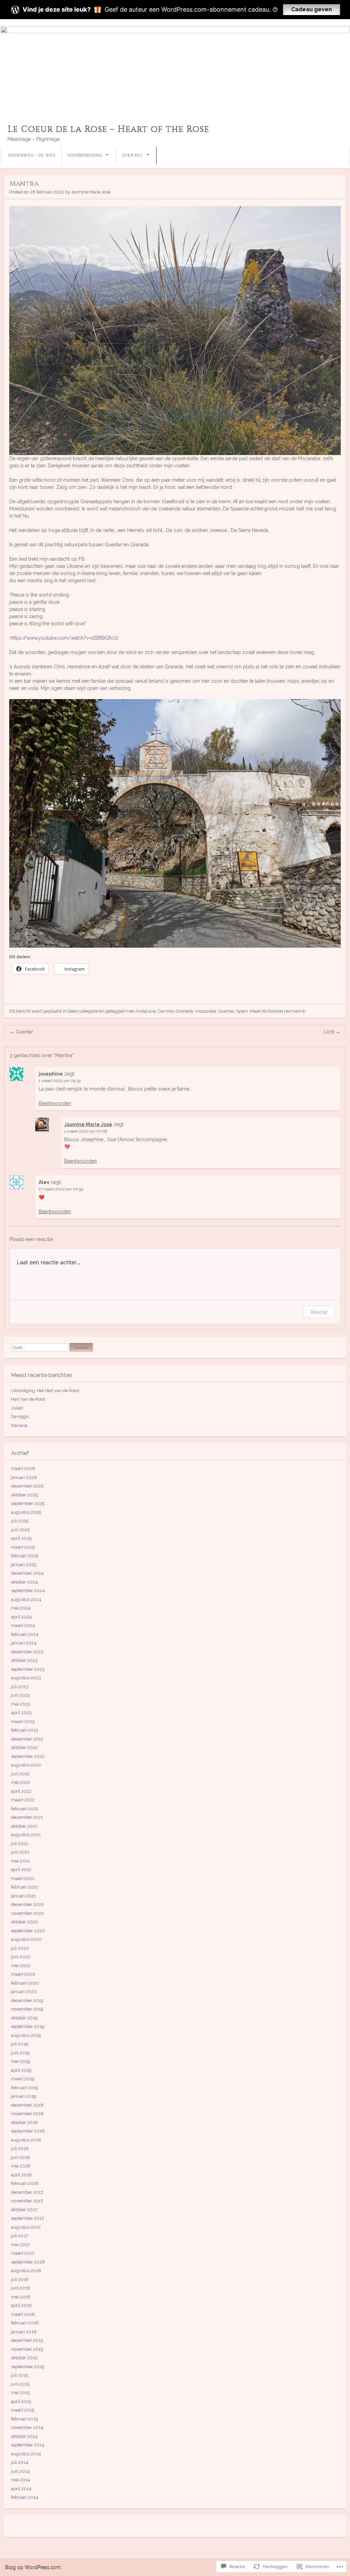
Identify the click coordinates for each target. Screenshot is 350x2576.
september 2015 (28, 2367)
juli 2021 (19, 1844)
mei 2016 (21, 2297)
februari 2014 (25, 2497)
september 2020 (28, 1931)
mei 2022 (21, 1782)
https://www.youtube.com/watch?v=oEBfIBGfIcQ (64, 638)
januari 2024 (24, 1643)
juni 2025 (20, 1530)
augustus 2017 (26, 2227)
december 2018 (27, 2105)
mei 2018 (21, 2166)
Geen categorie (83, 1011)
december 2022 (27, 1739)
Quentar (226, 1011)
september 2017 (28, 2218)
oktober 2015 (24, 2358)
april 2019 (21, 2070)
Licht (332, 1032)
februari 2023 (25, 1730)
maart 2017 (23, 2253)
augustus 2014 (26, 2454)
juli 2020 (20, 1948)
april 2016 (21, 2305)
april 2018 (21, 2175)
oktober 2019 (24, 2018)
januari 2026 (24, 1477)
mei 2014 (21, 2480)
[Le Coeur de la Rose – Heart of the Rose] (175, 69)
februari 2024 (25, 1634)
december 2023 (27, 1652)
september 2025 (28, 1503)
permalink (295, 1011)
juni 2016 (21, 2288)
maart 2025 (23, 1547)
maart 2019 (23, 2079)
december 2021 (27, 1817)
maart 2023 (23, 1721)
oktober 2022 (24, 1747)
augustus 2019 (26, 2035)
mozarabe (206, 1011)
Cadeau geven (312, 9)
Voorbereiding (85, 155)
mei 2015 (20, 2393)
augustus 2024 (26, 1599)
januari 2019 (24, 2096)
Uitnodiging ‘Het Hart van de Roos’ (45, 1391)
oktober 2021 (24, 1826)
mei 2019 (21, 2061)
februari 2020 (25, 1983)
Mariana (19, 1425)
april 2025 (21, 1538)
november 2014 (27, 2427)
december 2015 (27, 2340)
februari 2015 (24, 2419)
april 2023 (21, 1713)
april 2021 (21, 1870)
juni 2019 (20, 2053)
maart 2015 (23, 2410)
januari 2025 (24, 1565)
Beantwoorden (55, 1103)
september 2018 (28, 2131)
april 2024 (21, 1617)
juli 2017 (19, 2236)
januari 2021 (23, 1896)
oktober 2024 (24, 1582)
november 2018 (27, 2114)
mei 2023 (21, 1704)
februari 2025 (25, 1556)
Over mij (132, 155)
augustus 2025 (26, 1512)
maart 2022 (23, 1800)
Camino (166, 1011)
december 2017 (27, 2192)
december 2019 (27, 2000)
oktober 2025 (24, 1495)
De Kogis (20, 1417)
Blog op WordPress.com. (33, 2567)
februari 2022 (25, 1809)
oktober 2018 (24, 2123)
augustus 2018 (26, 2140)
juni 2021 (20, 1852)
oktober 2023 (24, 1660)
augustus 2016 (26, 2271)
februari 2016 (25, 2323)
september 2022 (28, 1756)
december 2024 (27, 1573)
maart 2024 (23, 1625)
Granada (184, 1011)
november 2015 (27, 2349)
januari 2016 (24, 2332)
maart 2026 (23, 1469)
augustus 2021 (26, 1835)
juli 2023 (20, 1687)
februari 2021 (24, 1887)
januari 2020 (24, 1992)
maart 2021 (23, 1878)
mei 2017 (20, 2245)
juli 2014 (20, 2462)
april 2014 (21, 2489)
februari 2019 (25, 2088)
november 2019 (27, 2009)
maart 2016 (23, 2314)
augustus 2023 (26, 1678)
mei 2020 (21, 1966)
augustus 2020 (26, 1939)
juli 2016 (20, 2279)
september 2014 (28, 2445)
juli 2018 (20, 2148)
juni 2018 (21, 2157)
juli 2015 (19, 2375)
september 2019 (28, 2026)
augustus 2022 (26, 1765)
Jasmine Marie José (91, 192)
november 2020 (28, 1913)
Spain (242, 1011)
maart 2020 (23, 1974)
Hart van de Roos (28, 1399)
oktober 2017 (24, 2210)
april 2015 (21, 2401)
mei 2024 (21, 1608)
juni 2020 (21, 1957)
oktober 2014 (24, 2436)
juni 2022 (20, 1774)
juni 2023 (20, 1695)
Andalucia (145, 1011)
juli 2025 (20, 1521)
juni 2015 (20, 2384)
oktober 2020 (25, 1922)
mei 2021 (20, 1861)
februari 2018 (25, 2183)
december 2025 (27, 1486)
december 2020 (28, 1904)
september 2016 (28, 2262)
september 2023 (28, 1669)
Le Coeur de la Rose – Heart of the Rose (108, 129)
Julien (17, 1408)
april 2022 (21, 1791)
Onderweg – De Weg (32, 155)
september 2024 (28, 1591)
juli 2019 (20, 2044)
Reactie (319, 1312)
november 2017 (27, 2201)
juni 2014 (20, 2471)
